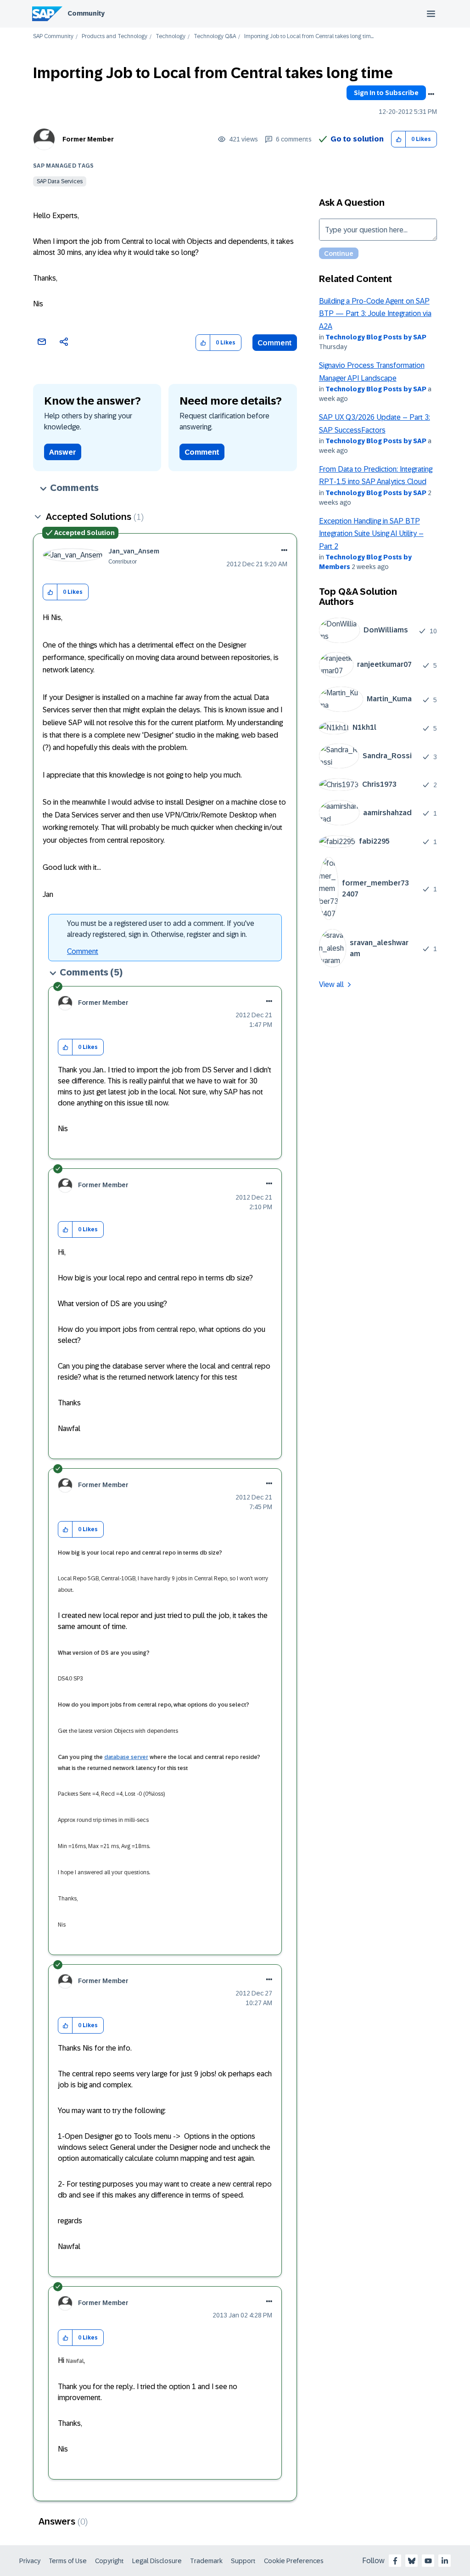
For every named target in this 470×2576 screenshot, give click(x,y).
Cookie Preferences (294, 2561)
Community (86, 13)
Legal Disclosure (157, 2561)
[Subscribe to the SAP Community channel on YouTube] (428, 2561)
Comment (275, 343)
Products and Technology (115, 37)
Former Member (88, 139)
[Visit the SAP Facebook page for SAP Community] (395, 2561)
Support (243, 2561)
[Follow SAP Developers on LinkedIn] (445, 2561)
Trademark (206, 2561)
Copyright (109, 2561)
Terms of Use (68, 2561)
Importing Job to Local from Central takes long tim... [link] (309, 37)
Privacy (30, 2561)
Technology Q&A (215, 37)
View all (331, 984)
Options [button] (431, 94)
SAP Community (53, 37)
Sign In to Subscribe (386, 93)
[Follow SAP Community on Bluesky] (412, 2561)
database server (126, 1757)
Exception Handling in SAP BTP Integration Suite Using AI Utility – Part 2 (371, 534)
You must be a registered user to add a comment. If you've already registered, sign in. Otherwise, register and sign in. (161, 929)
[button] (399, 139)
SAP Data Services (60, 181)
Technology (171, 37)
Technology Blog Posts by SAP (376, 337)
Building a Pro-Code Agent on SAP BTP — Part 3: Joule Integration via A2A (375, 314)
